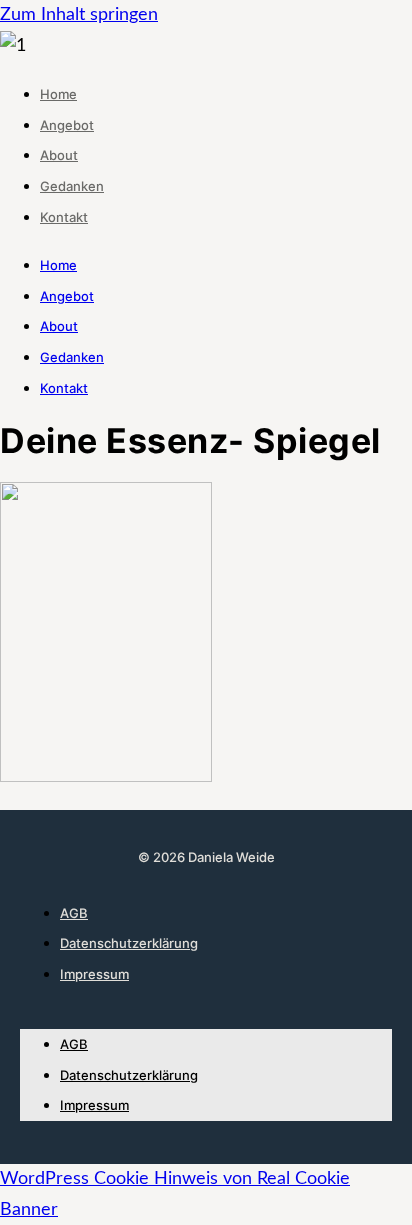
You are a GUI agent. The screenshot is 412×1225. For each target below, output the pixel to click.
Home (58, 94)
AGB (74, 913)
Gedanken (72, 186)
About (59, 155)
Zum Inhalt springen (79, 15)
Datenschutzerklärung (129, 943)
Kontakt (64, 217)
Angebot (67, 125)
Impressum (94, 974)
